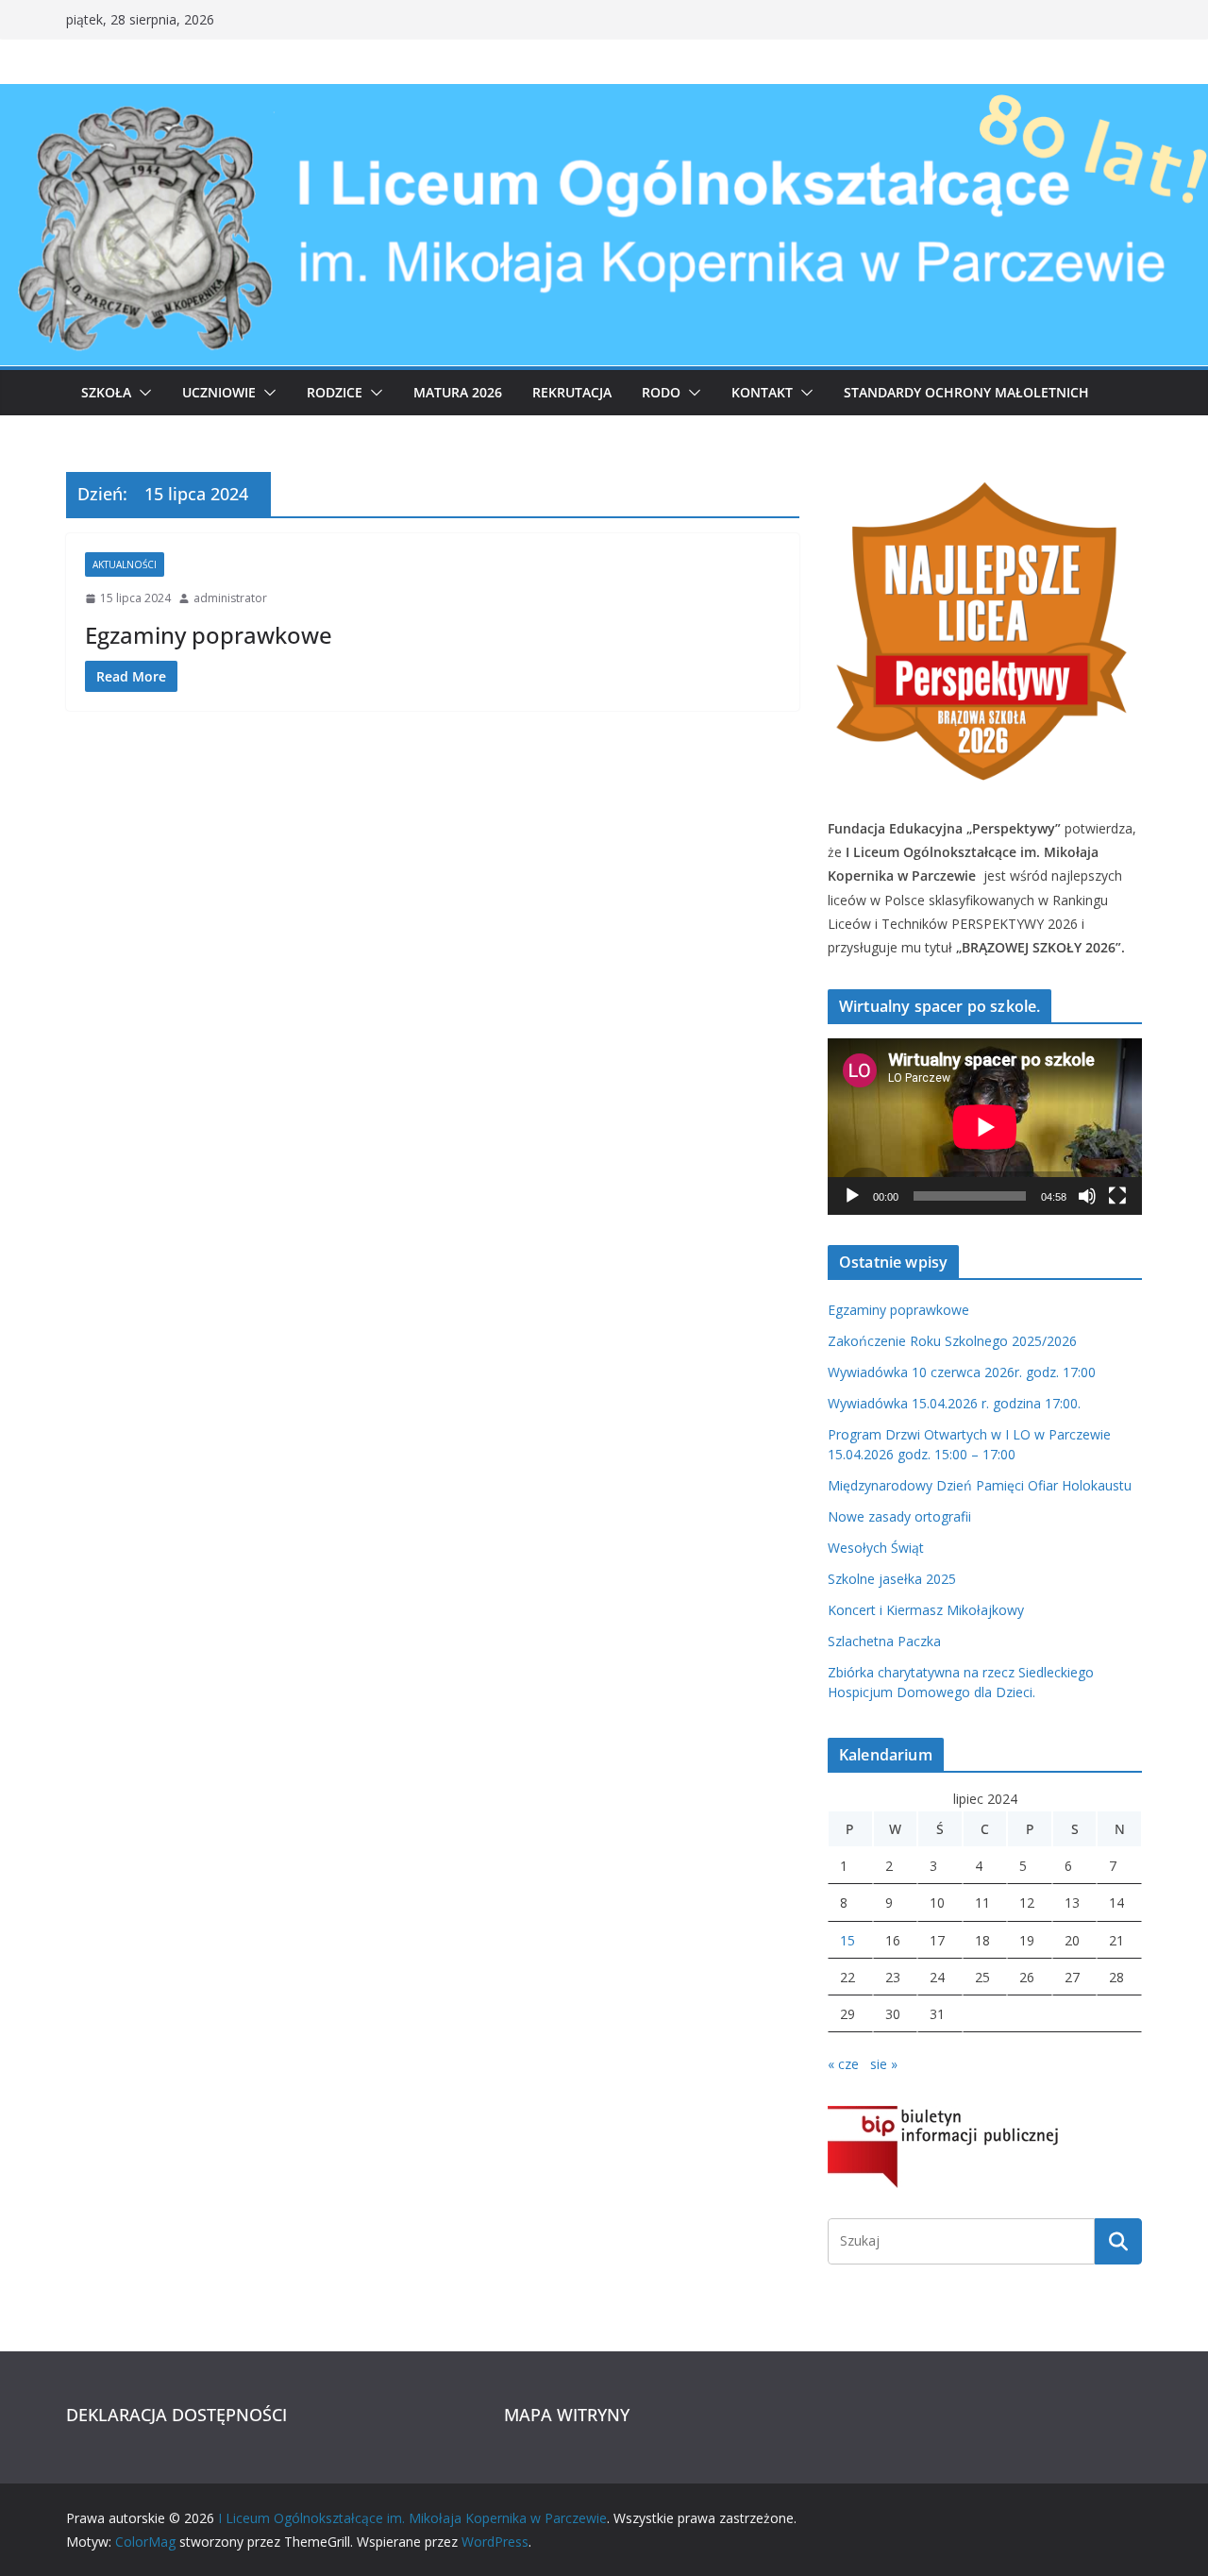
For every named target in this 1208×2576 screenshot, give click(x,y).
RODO (661, 392)
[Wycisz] (1087, 1196)
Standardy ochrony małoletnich (966, 392)
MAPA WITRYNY (567, 2415)
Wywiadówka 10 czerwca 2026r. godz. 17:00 (962, 1372)
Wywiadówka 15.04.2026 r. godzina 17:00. (954, 1403)
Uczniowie (219, 392)
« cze (843, 2064)
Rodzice (335, 392)
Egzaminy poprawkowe (209, 635)
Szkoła (106, 392)
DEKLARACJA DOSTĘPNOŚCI (176, 2415)
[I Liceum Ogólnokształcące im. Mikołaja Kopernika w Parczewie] (604, 97)
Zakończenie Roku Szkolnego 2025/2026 (952, 1341)
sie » (884, 2064)
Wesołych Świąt (876, 1548)
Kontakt (762, 392)
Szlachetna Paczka (884, 1641)
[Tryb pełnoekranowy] (1117, 1196)
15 (847, 1940)
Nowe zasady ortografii (899, 1516)
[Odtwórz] (852, 1196)
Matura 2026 (458, 392)
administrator (230, 598)
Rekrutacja (572, 392)
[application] (985, 1127)
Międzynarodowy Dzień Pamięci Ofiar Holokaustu (980, 1485)
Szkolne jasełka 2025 (892, 1579)
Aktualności (125, 564)
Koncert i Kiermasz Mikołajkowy (926, 1610)
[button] (142, 393)
